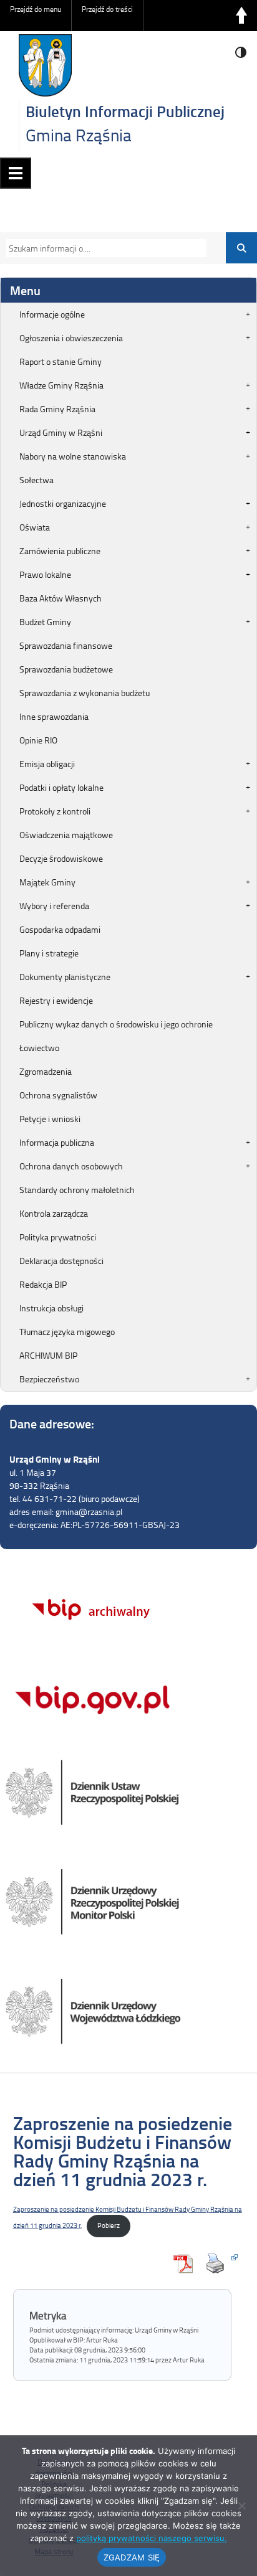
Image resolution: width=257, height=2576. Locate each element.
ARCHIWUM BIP (48, 1355)
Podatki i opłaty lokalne (61, 787)
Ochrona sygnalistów (58, 1095)
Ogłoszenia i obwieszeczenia (71, 338)
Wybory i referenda (54, 906)
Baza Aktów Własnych (61, 598)
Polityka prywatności (58, 1237)
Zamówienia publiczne (60, 551)
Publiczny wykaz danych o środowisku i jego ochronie (116, 1024)
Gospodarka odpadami (60, 929)
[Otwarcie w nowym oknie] (218, 2263)
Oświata (35, 527)
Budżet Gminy (45, 622)
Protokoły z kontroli (55, 811)
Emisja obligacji (47, 764)
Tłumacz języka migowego (67, 1332)
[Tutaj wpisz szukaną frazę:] (103, 248)
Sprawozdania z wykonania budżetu (85, 693)
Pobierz (109, 2225)
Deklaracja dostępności (61, 1261)
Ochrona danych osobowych (71, 1166)
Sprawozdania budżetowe (66, 669)
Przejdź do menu (36, 9)
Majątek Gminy (47, 882)
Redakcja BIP (43, 1284)
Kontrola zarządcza (54, 1213)
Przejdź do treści (107, 9)
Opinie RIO (38, 740)
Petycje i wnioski (50, 1119)
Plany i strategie (49, 953)
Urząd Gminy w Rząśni (61, 432)
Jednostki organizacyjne (63, 503)
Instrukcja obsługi (51, 1308)
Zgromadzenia (46, 1071)
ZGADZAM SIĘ (132, 2557)
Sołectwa (36, 480)
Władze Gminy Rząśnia (61, 385)
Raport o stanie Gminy (61, 361)
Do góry (241, 16)
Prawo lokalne (45, 574)
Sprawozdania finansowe (66, 645)
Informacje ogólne (52, 314)
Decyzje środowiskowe (61, 858)
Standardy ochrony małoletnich (77, 1190)
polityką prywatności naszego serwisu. (152, 2538)
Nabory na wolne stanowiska (73, 456)
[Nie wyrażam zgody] (241, 2506)
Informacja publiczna (57, 1142)
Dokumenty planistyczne (65, 977)
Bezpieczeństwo (49, 1379)
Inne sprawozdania (54, 716)
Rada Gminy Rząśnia (57, 409)
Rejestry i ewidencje (56, 1000)
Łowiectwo (39, 1048)
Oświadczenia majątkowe (66, 835)
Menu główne (16, 173)
